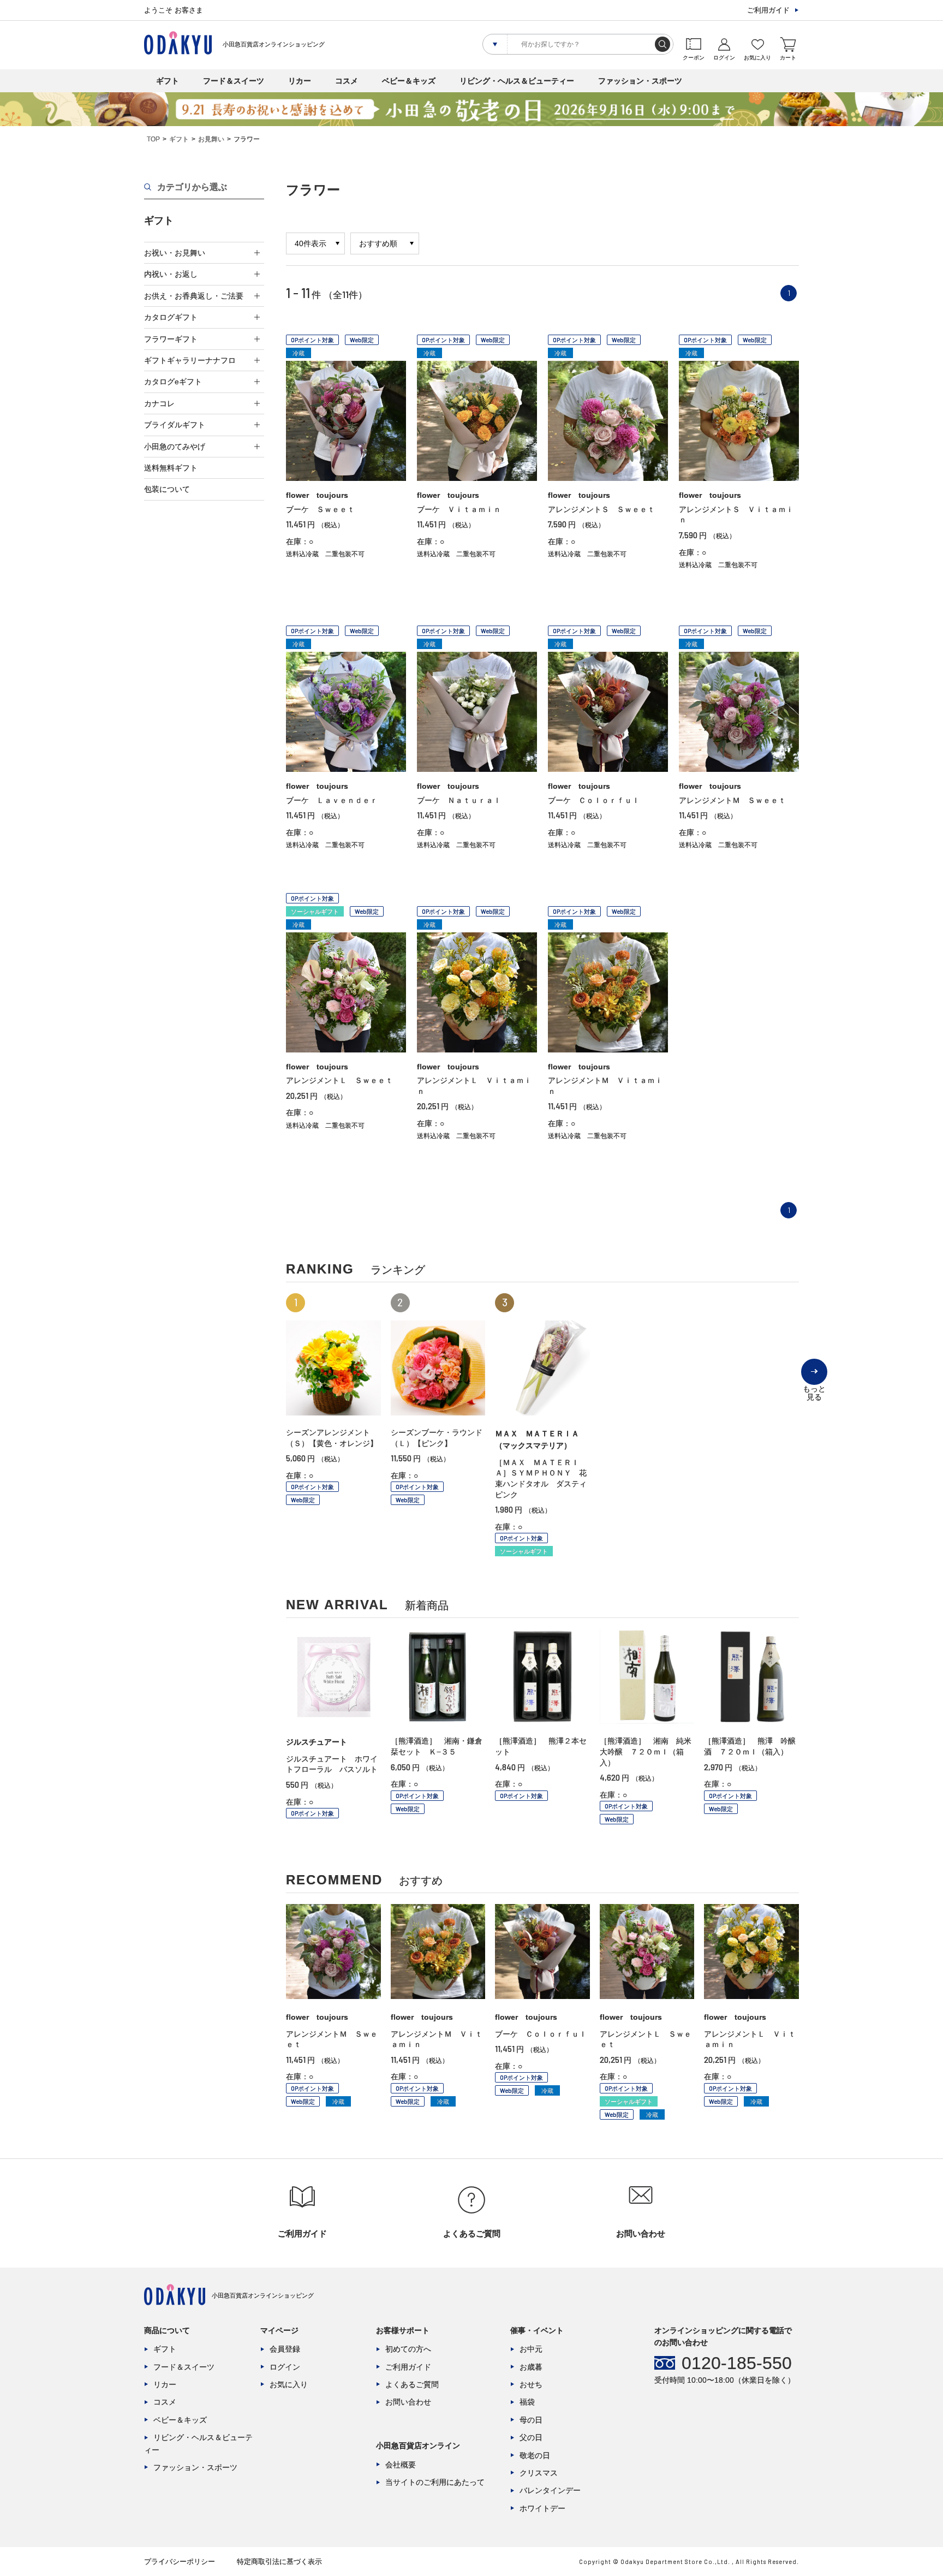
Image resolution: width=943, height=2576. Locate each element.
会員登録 (285, 2349)
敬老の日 (535, 2455)
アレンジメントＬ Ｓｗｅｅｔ (339, 1080)
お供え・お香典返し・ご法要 (194, 296)
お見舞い (211, 139)
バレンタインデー (550, 2490)
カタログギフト (171, 317)
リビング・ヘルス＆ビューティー (517, 81)
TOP (153, 139)
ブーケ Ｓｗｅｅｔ (320, 509)
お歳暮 (531, 2367)
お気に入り (289, 2384)
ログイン (285, 2367)
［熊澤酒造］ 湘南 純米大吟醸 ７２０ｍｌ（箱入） (646, 1751)
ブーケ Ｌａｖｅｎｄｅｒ (332, 800)
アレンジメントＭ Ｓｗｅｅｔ (732, 800)
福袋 (527, 2402)
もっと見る (814, 1385)
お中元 (531, 2349)
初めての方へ (408, 2349)
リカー (300, 81)
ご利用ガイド (768, 10)
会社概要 (401, 2465)
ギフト (168, 81)
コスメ (347, 81)
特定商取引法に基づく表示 (279, 2562)
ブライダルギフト (175, 425)
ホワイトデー (542, 2508)
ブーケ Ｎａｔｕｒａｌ (459, 800)
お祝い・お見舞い (175, 253)
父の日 (531, 2437)
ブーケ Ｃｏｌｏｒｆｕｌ (594, 800)
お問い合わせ (408, 2402)
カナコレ (159, 403)
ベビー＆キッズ (409, 81)
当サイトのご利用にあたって (435, 2482)
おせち (531, 2384)
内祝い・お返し (171, 274)
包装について (167, 489)
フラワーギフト (171, 339)
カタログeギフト (173, 382)
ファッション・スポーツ (640, 81)
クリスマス (539, 2473)
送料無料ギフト (171, 468)
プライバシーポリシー (180, 2562)
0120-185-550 (737, 2363)
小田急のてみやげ (175, 447)
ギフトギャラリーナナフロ (190, 360)
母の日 (531, 2420)
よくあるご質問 (412, 2384)
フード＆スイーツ (234, 81)
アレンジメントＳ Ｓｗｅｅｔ (601, 509)
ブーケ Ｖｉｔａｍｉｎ (459, 509)
